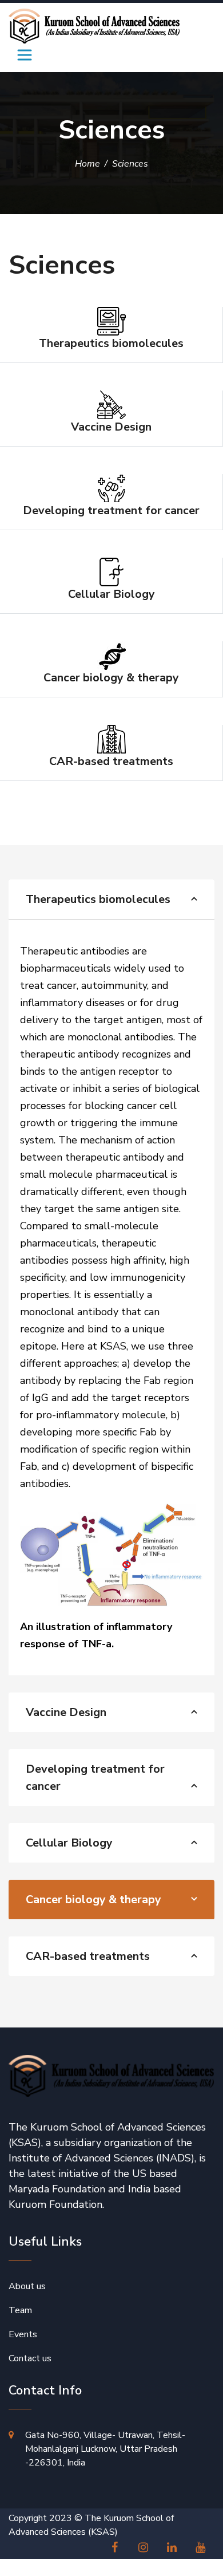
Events (23, 2334)
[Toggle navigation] (25, 55)
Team (20, 2310)
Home (87, 164)
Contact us (30, 2358)
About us (27, 2286)
